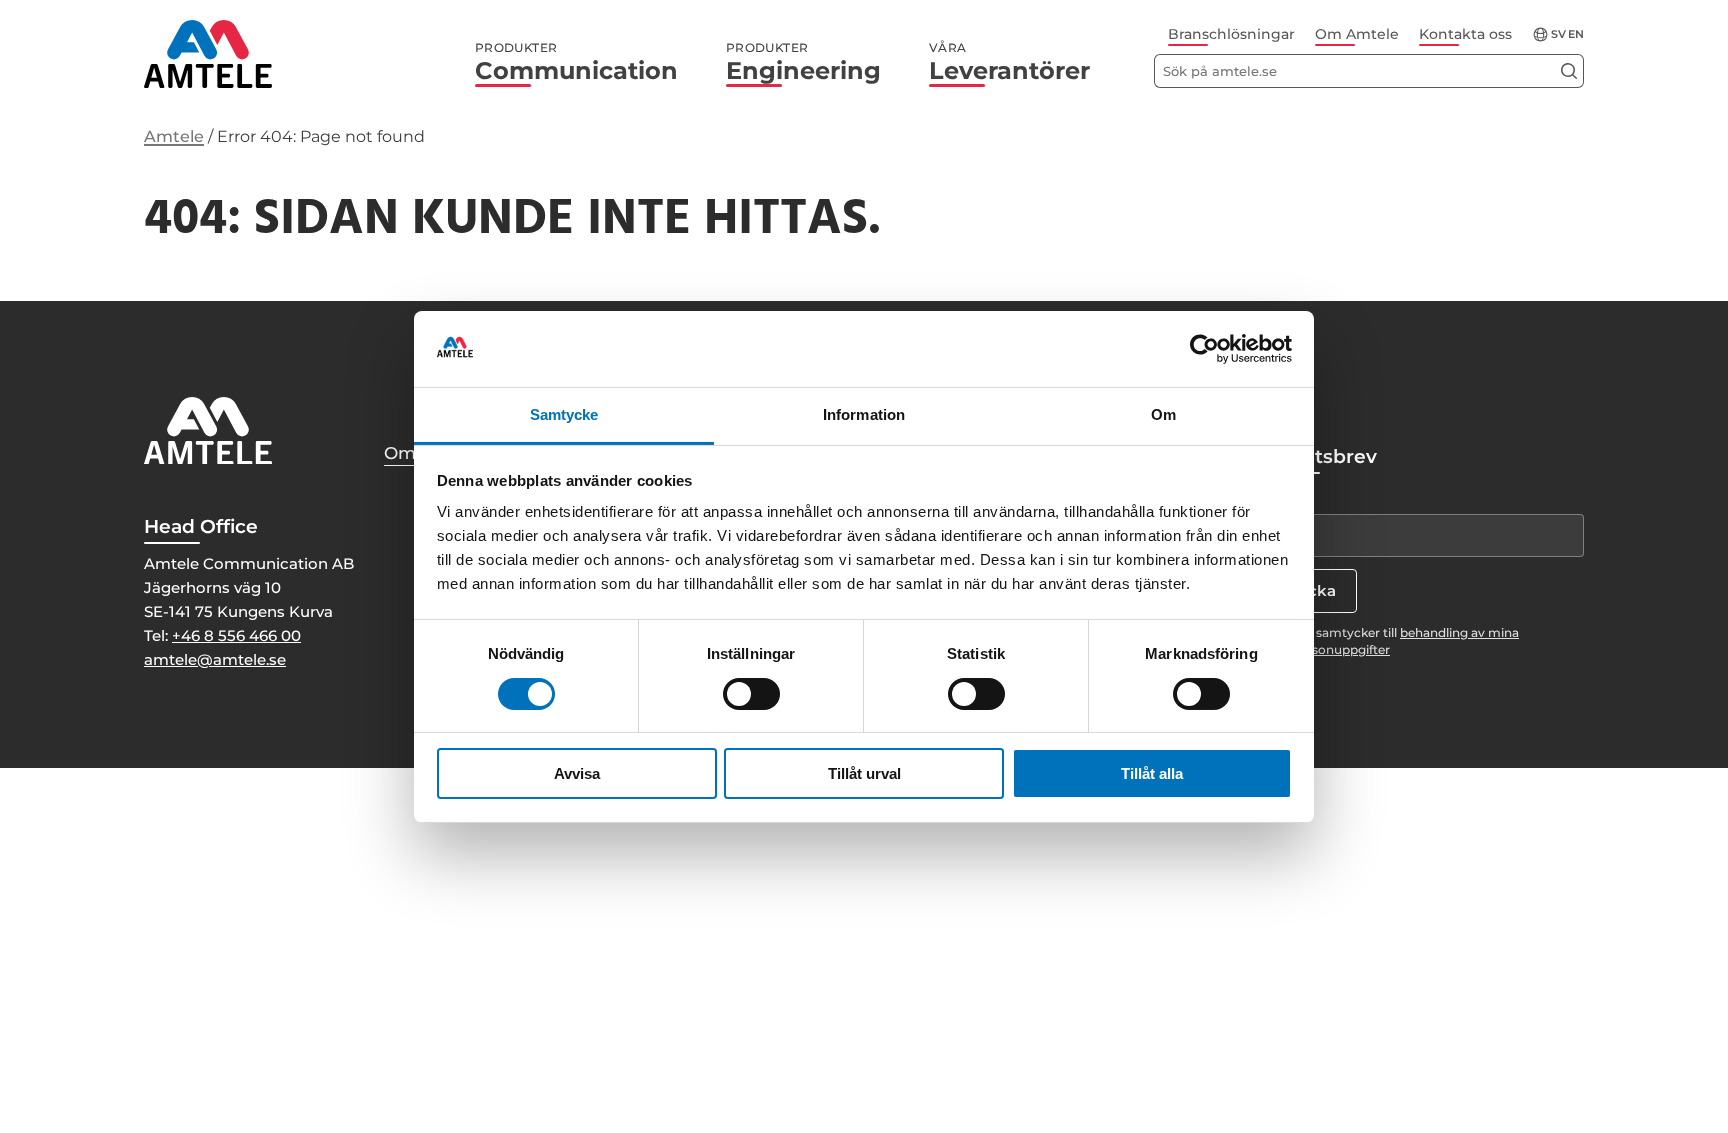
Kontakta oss (1465, 34)
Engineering (803, 63)
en (1576, 34)
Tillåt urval (864, 773)
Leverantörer (1009, 63)
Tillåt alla (1152, 773)
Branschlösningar (1231, 34)
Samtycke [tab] (564, 414)
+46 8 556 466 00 (236, 635)
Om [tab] (1163, 414)
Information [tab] (864, 414)
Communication (576, 63)
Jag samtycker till (1405, 641)
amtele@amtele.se (215, 659)
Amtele (174, 136)
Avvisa (577, 773)
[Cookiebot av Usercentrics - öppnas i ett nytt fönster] (1204, 349)
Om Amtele (1357, 34)
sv (1558, 34)
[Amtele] (208, 54)
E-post (1286, 496)
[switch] (751, 694)
